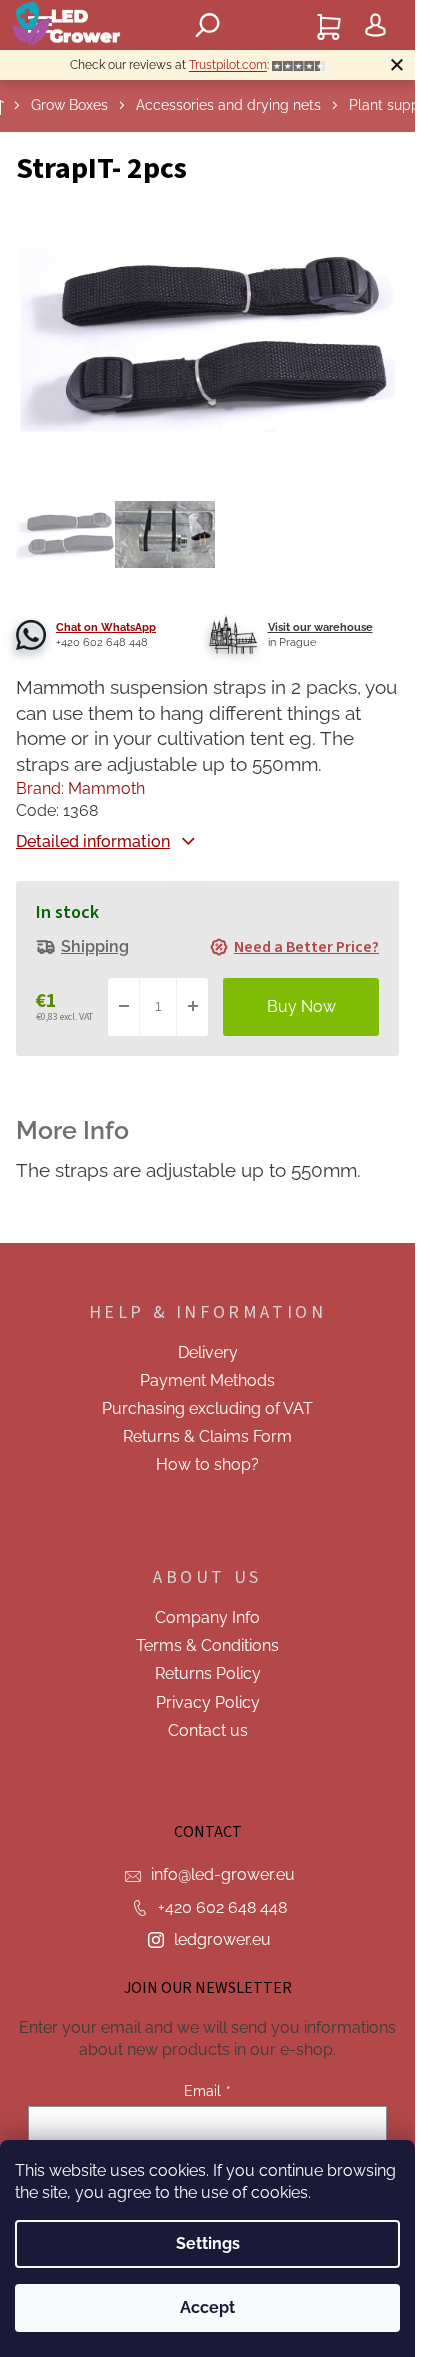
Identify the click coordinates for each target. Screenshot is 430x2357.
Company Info (207, 1617)
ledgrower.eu (222, 1939)
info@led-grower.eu (223, 1874)
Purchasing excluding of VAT (207, 1408)
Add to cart (301, 1007)
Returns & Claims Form (207, 1436)
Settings (208, 2243)
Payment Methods (207, 1380)
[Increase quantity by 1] (192, 1007)
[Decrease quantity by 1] (124, 1007)
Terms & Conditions (207, 1645)
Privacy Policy (208, 1702)
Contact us (208, 1730)
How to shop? (207, 1464)
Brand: (80, 788)
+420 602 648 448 (222, 1907)
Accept (207, 2307)
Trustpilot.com (228, 65)
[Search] (208, 25)
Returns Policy (208, 1673)
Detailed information (93, 841)
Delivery (208, 1352)
